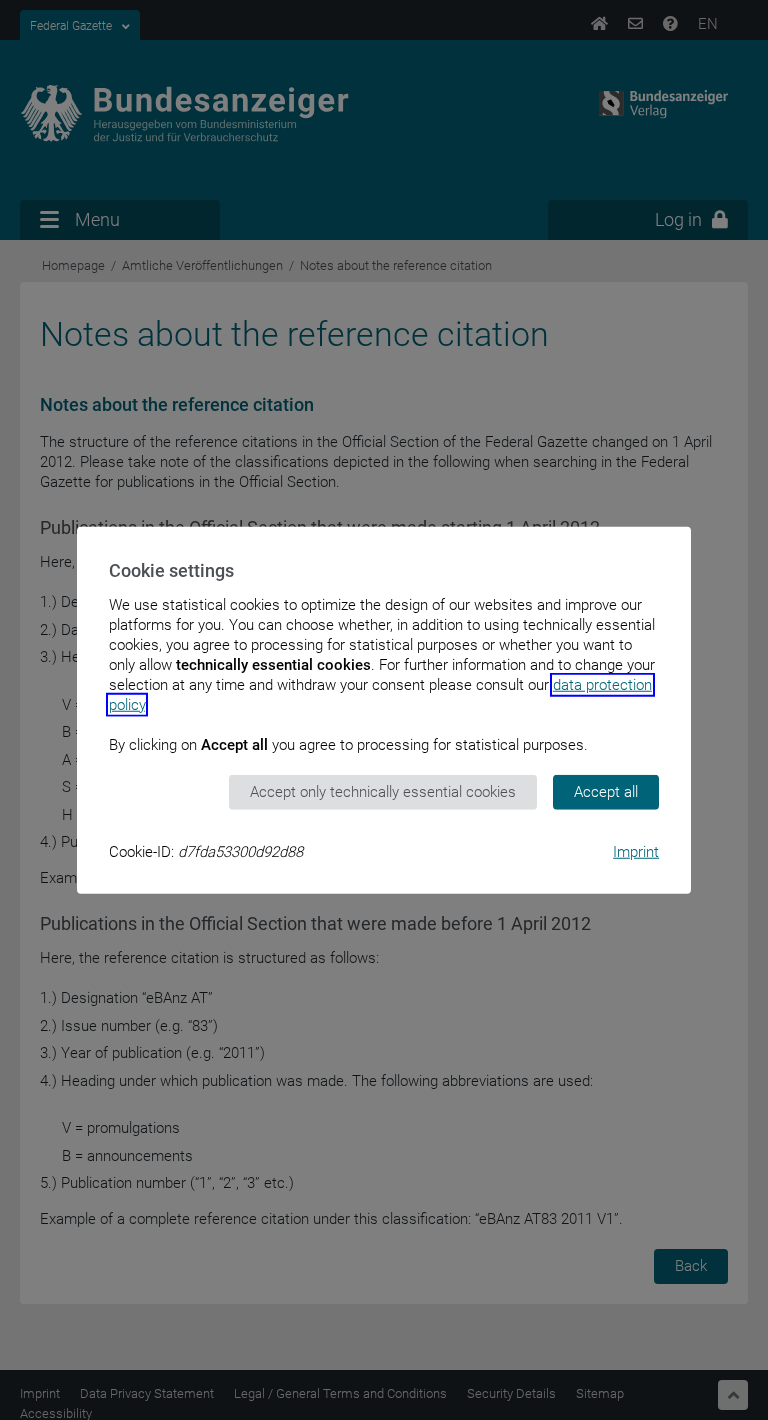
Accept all (606, 792)
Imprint (636, 851)
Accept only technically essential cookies (383, 792)
